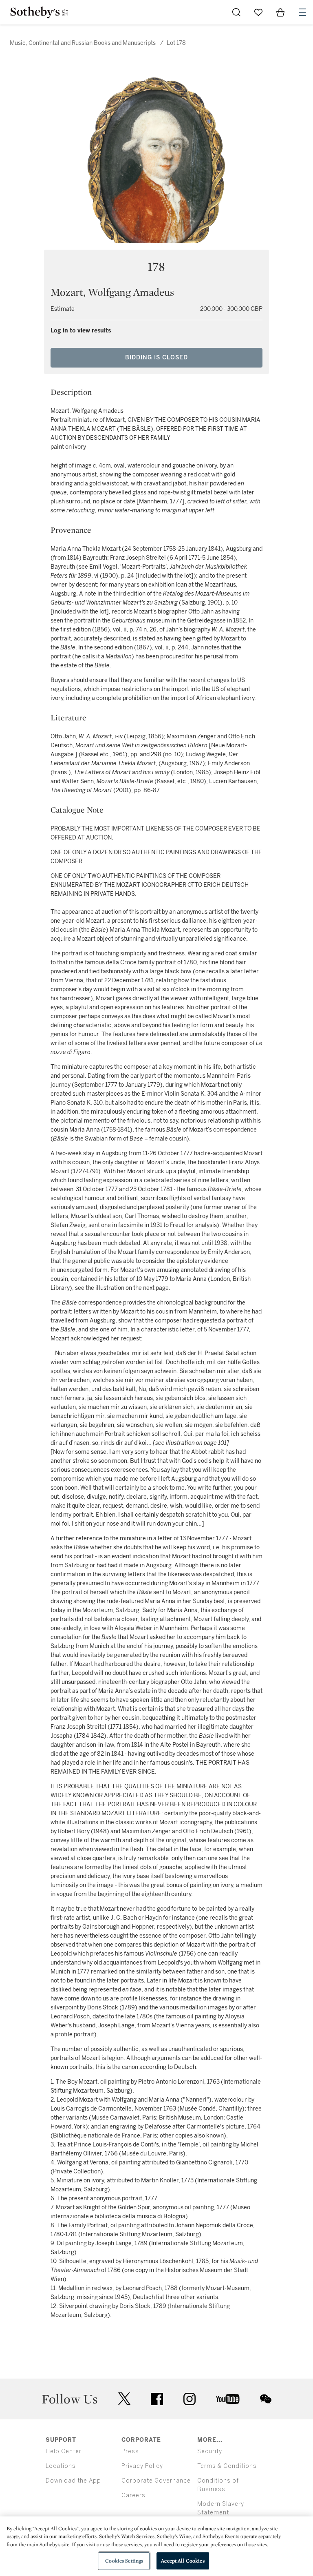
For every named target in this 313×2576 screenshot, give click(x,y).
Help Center (64, 2451)
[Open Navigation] (302, 12)
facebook (157, 2399)
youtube (228, 2399)
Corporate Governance (156, 2481)
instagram (190, 2399)
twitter (124, 2399)
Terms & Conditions (227, 2466)
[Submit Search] (236, 12)
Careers (133, 2495)
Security (210, 2451)
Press (130, 2451)
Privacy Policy (142, 2466)
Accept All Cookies (183, 2561)
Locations (61, 2466)
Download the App (73, 2481)
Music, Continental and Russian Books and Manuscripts (83, 43)
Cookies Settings (124, 2561)
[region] (156, 2546)
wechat (266, 2399)
